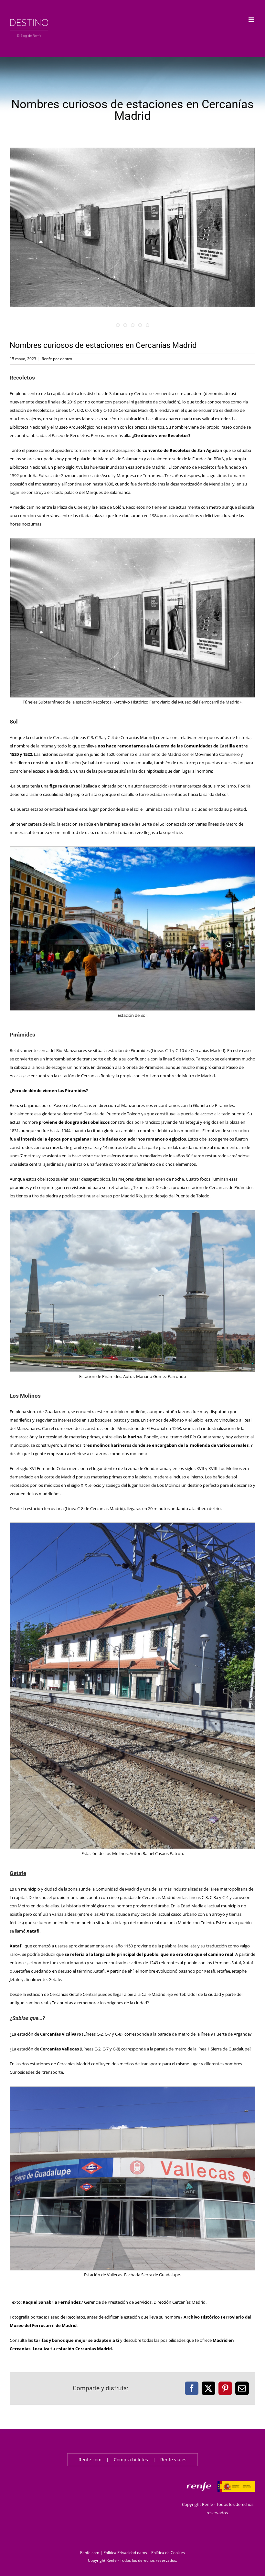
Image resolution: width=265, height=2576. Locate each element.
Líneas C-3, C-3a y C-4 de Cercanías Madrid (114, 737)
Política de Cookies (168, 2553)
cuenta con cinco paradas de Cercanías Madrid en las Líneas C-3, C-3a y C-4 (158, 1897)
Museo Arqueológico (74, 427)
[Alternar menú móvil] (252, 20)
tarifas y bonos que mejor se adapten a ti (77, 2340)
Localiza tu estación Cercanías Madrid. (73, 2349)
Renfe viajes (173, 2460)
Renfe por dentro (57, 359)
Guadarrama (57, 1412)
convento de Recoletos (195, 467)
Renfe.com (90, 2460)
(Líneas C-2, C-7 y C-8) (81, 2034)
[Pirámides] (132, 229)
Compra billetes (131, 2460)
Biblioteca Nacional (28, 427)
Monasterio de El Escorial (141, 1428)
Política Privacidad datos (125, 2553)
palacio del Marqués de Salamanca (110, 459)
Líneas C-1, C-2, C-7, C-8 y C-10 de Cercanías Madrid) (104, 410)
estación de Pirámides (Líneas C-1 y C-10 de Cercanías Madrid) (166, 1050)
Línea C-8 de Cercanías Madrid (95, 1508)
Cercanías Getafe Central (73, 1994)
